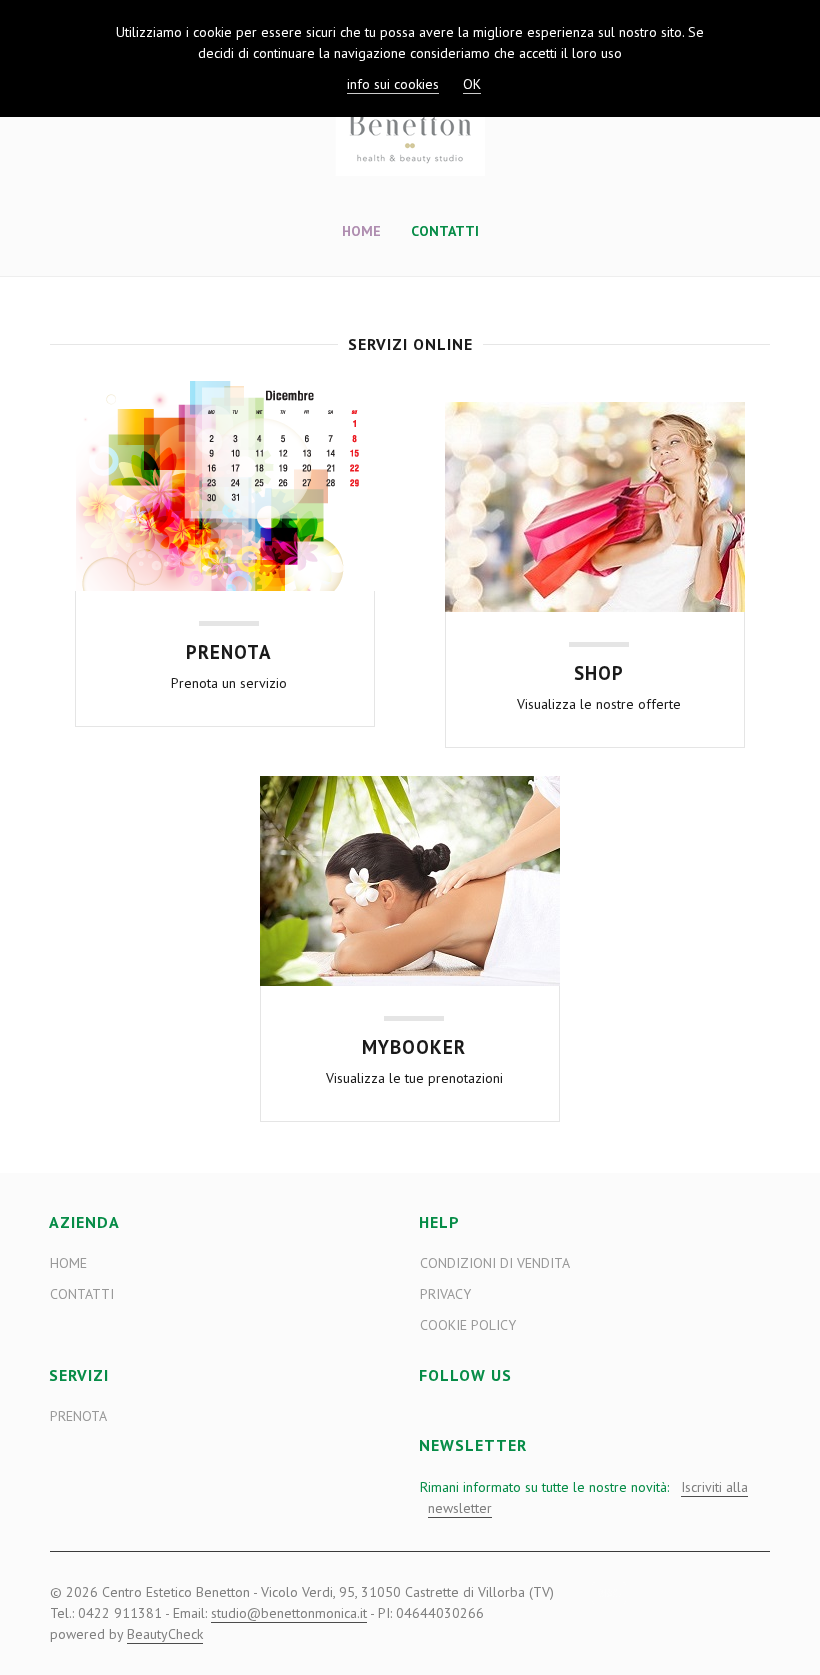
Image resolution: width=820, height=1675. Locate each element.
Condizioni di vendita (495, 1263)
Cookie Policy (468, 1325)
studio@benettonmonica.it (289, 1613)
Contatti (445, 231)
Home (361, 231)
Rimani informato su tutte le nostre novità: (584, 1497)
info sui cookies (393, 84)
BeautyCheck (165, 1634)
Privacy (445, 1294)
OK (472, 84)
